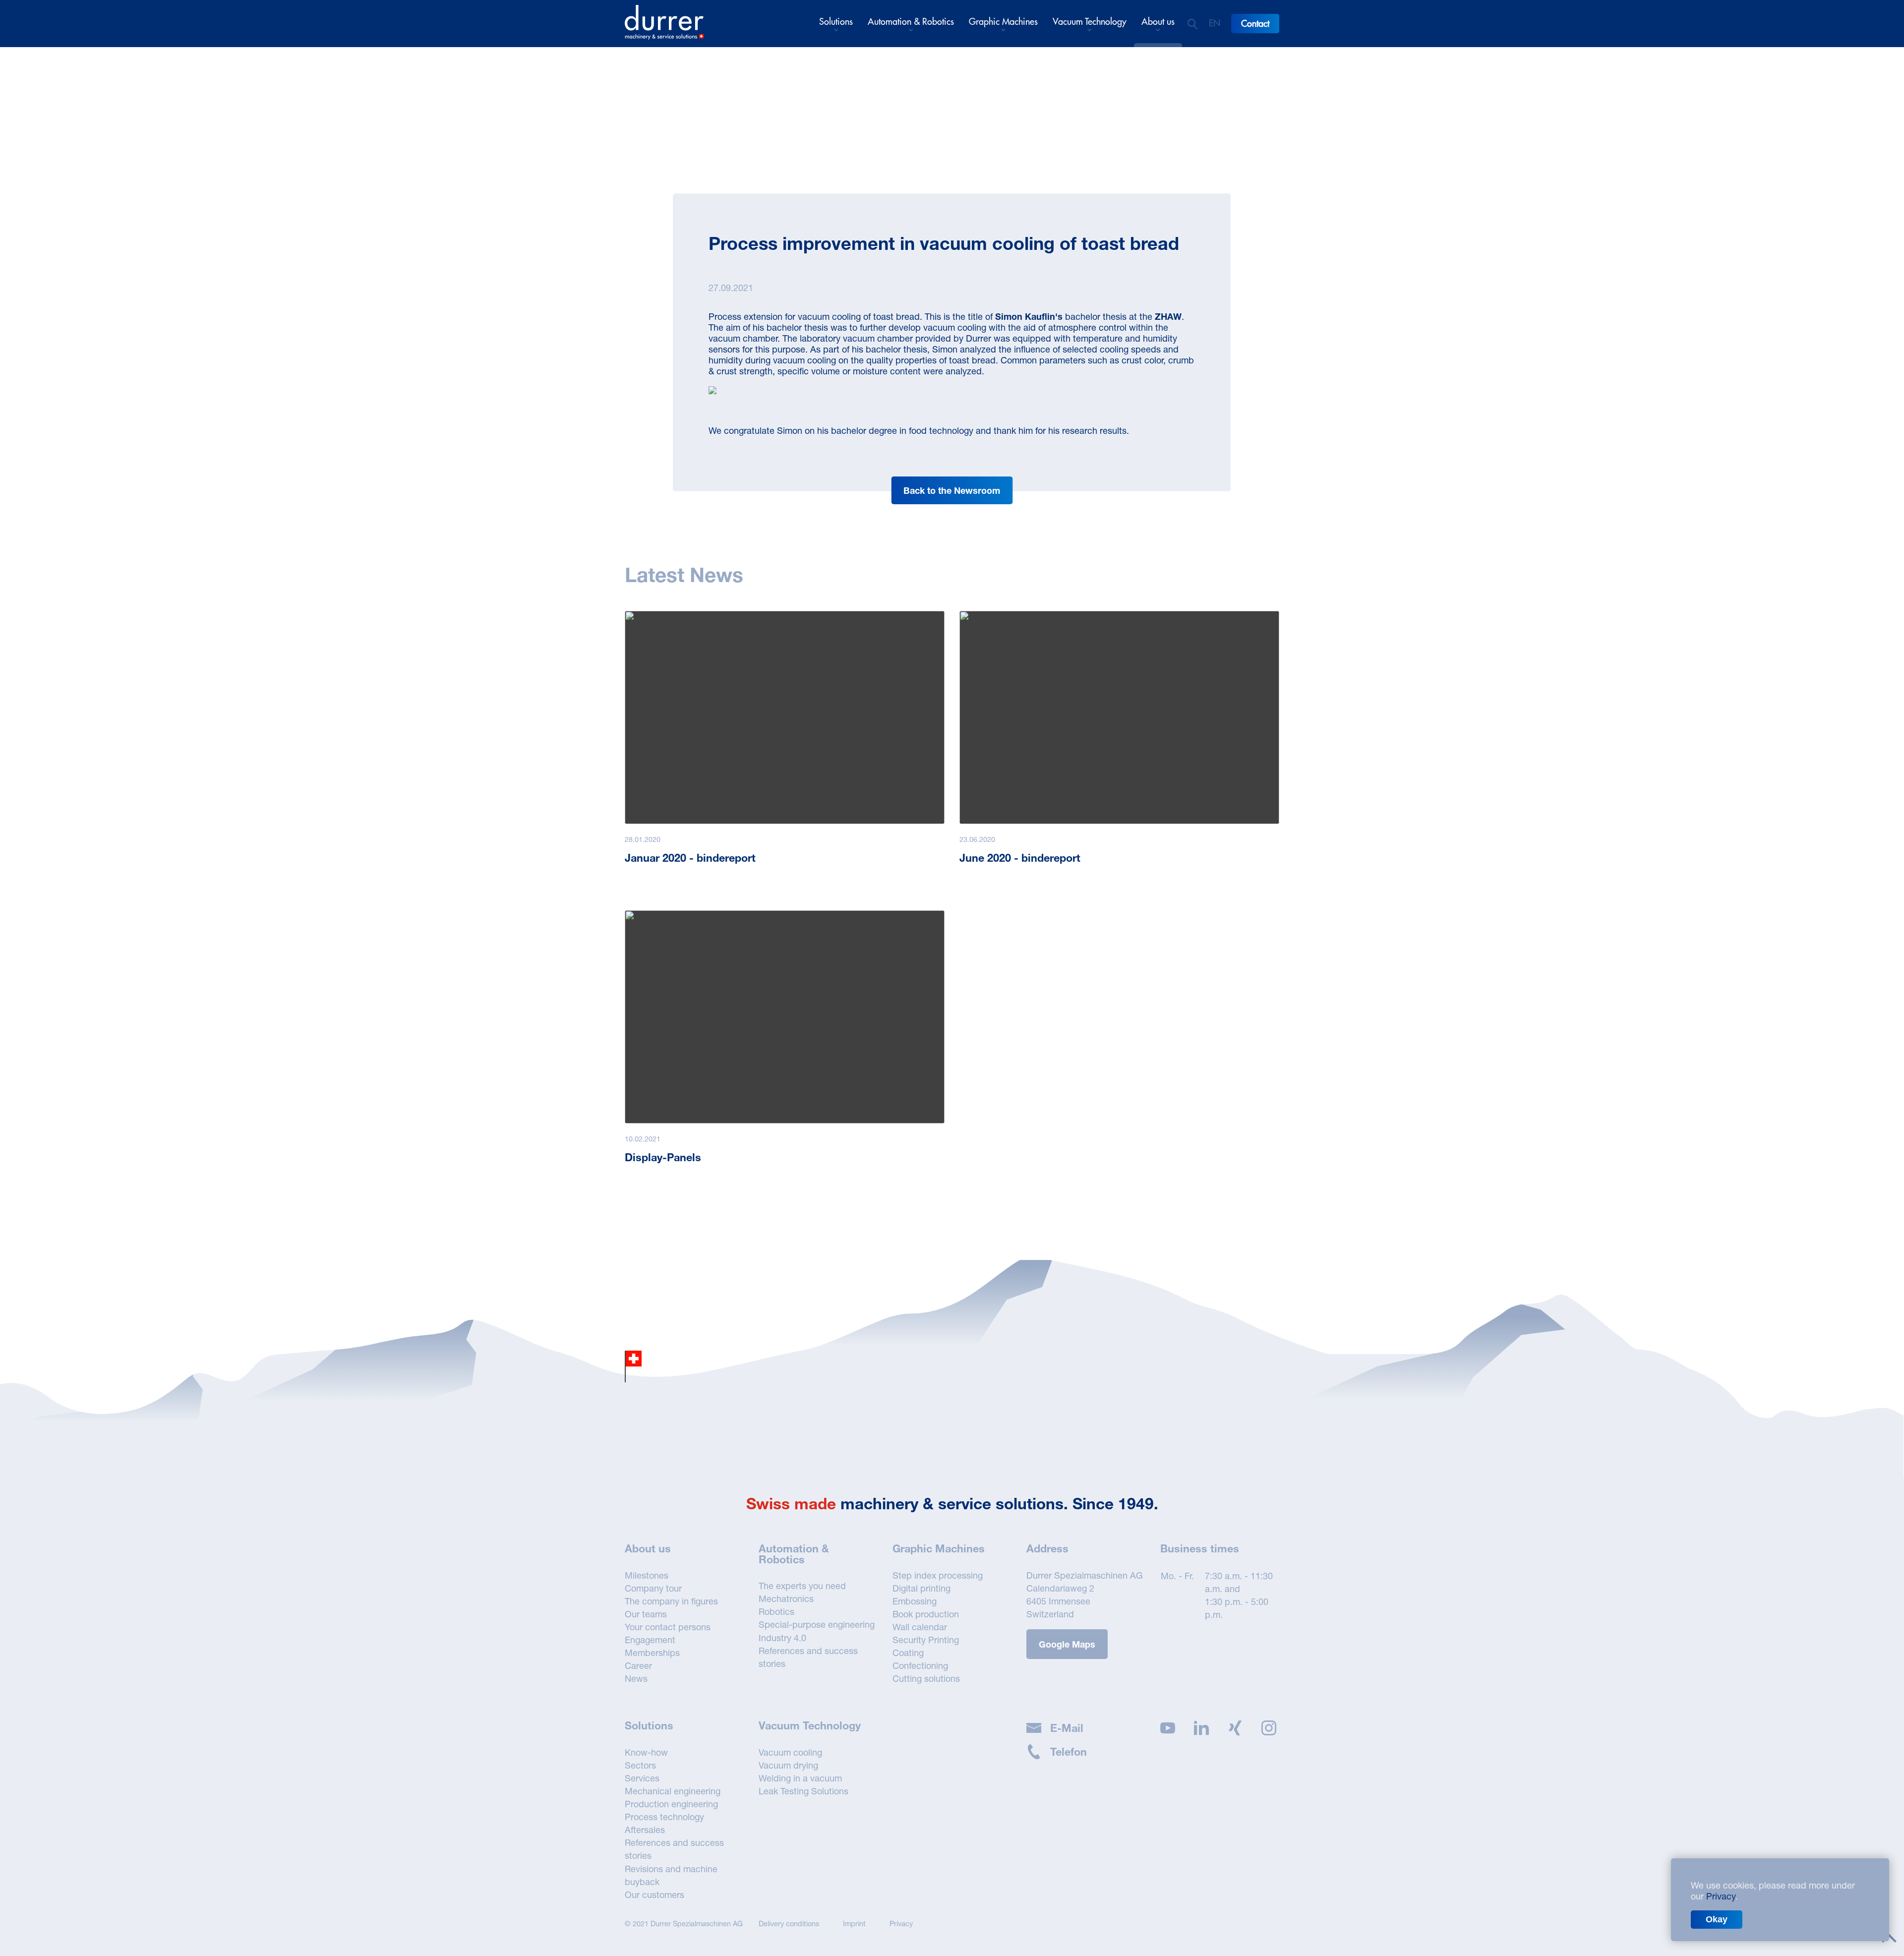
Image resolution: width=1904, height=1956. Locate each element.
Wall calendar (920, 1627)
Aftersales (645, 1830)
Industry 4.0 (782, 1638)
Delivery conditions (789, 1924)
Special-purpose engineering (817, 1624)
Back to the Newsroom (952, 490)
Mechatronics (786, 1599)
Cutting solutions (926, 1678)
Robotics (776, 1611)
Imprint (854, 1924)
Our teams (646, 1614)
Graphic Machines (1003, 22)
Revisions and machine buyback (671, 1875)
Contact (1255, 24)
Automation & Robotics (911, 22)
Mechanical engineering (673, 1791)
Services (642, 1778)
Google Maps (1067, 1644)
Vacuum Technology (1090, 22)
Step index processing (938, 1575)
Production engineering (671, 1804)
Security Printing (926, 1640)
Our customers (654, 1895)
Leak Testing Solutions (803, 1791)
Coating (908, 1653)
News (636, 1678)
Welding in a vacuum (800, 1778)
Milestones (647, 1575)
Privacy (901, 1924)
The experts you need (802, 1586)
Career (638, 1665)
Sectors (640, 1765)
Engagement (650, 1640)
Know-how (646, 1752)
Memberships (652, 1653)
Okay (1717, 1919)
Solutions (836, 22)
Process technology (664, 1817)
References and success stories (808, 1657)
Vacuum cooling (790, 1752)
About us (1158, 22)
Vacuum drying (788, 1765)
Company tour (653, 1588)
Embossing (915, 1601)
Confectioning (920, 1665)
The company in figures (671, 1601)
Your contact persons (668, 1627)
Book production (926, 1614)
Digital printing (922, 1588)
